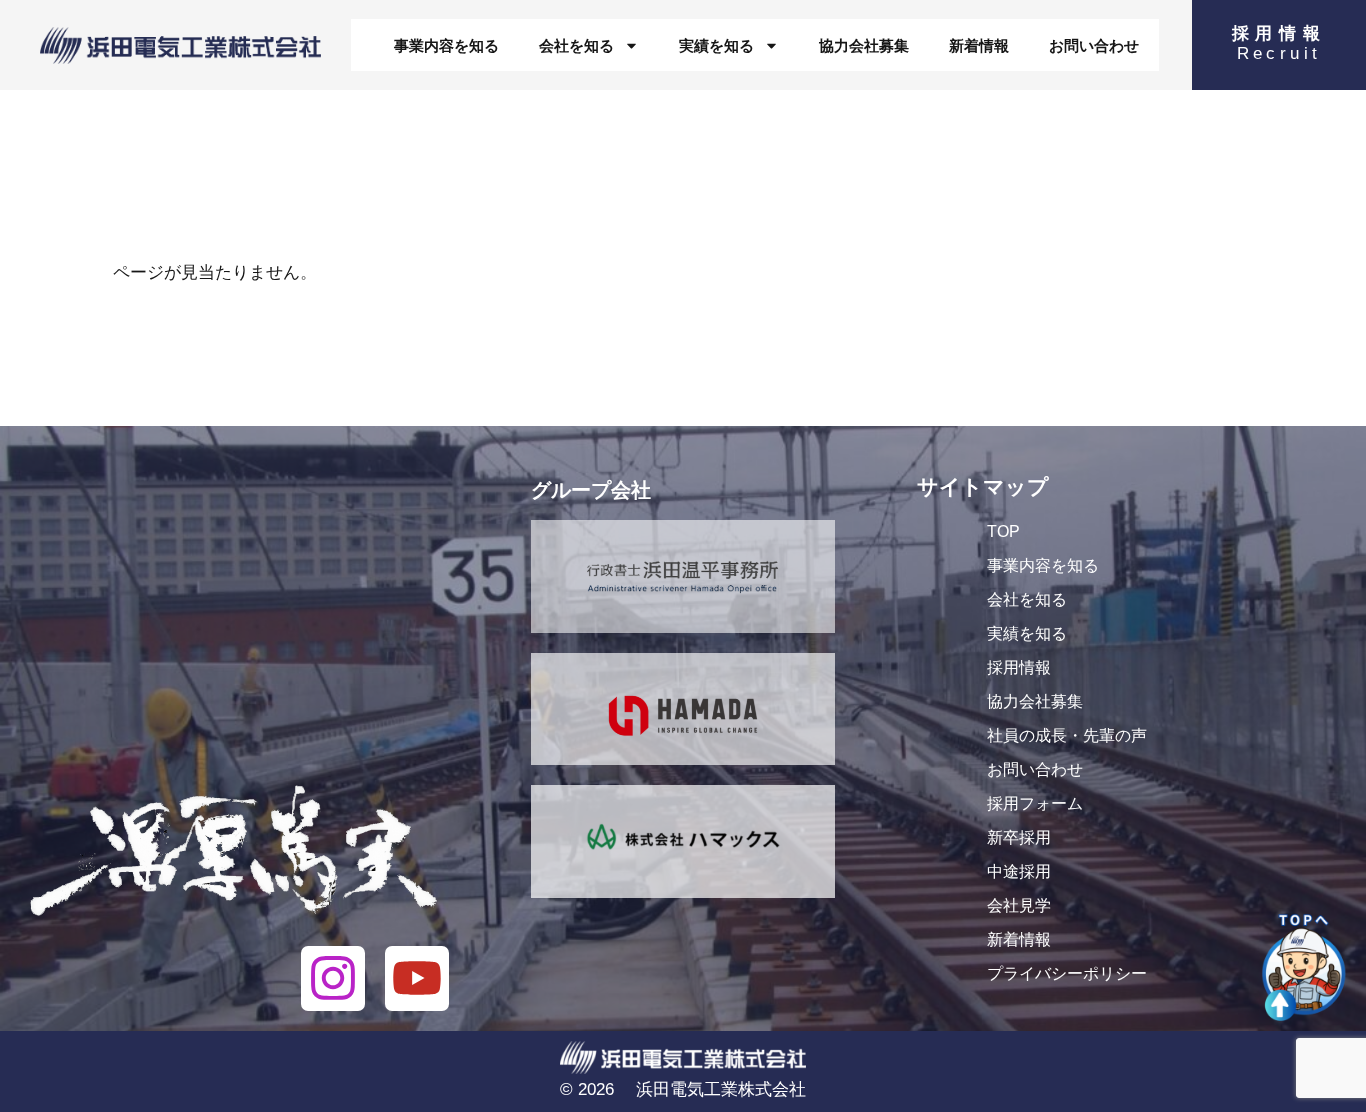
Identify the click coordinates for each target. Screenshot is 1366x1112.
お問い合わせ (1094, 45)
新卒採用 (1019, 837)
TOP (1003, 531)
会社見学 (1019, 905)
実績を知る (716, 45)
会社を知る (576, 45)
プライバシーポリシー (1067, 973)
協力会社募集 (864, 45)
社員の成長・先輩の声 (1067, 735)
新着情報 (979, 45)
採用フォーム (1035, 803)
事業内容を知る (446, 45)
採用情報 (1019, 667)
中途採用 (1019, 871)
